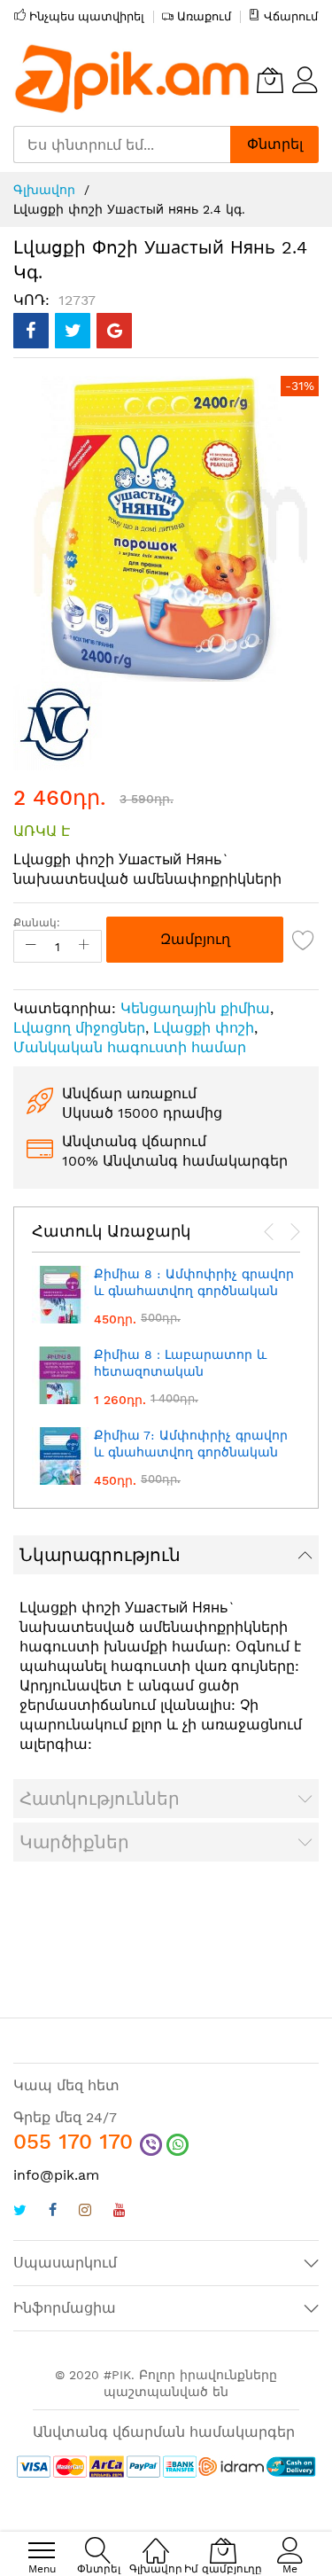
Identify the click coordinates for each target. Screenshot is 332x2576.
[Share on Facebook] (31, 331)
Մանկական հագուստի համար (130, 1047)
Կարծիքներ (74, 1842)
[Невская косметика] (58, 725)
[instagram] (85, 2212)
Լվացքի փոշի (204, 1028)
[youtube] (120, 2212)
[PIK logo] (133, 80)
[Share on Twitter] (73, 331)
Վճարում (291, 16)
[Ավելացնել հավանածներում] (304, 940)
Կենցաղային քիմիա (195, 1008)
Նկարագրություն (100, 1555)
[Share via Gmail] (114, 331)
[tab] (166, 1555)
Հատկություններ (100, 1799)
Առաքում (204, 16)
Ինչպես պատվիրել (87, 16)
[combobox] (122, 144)
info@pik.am (56, 2175)
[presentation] (269, 1232)
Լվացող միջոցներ (79, 1028)
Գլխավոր (44, 190)
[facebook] (53, 2212)
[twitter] (20, 2212)
